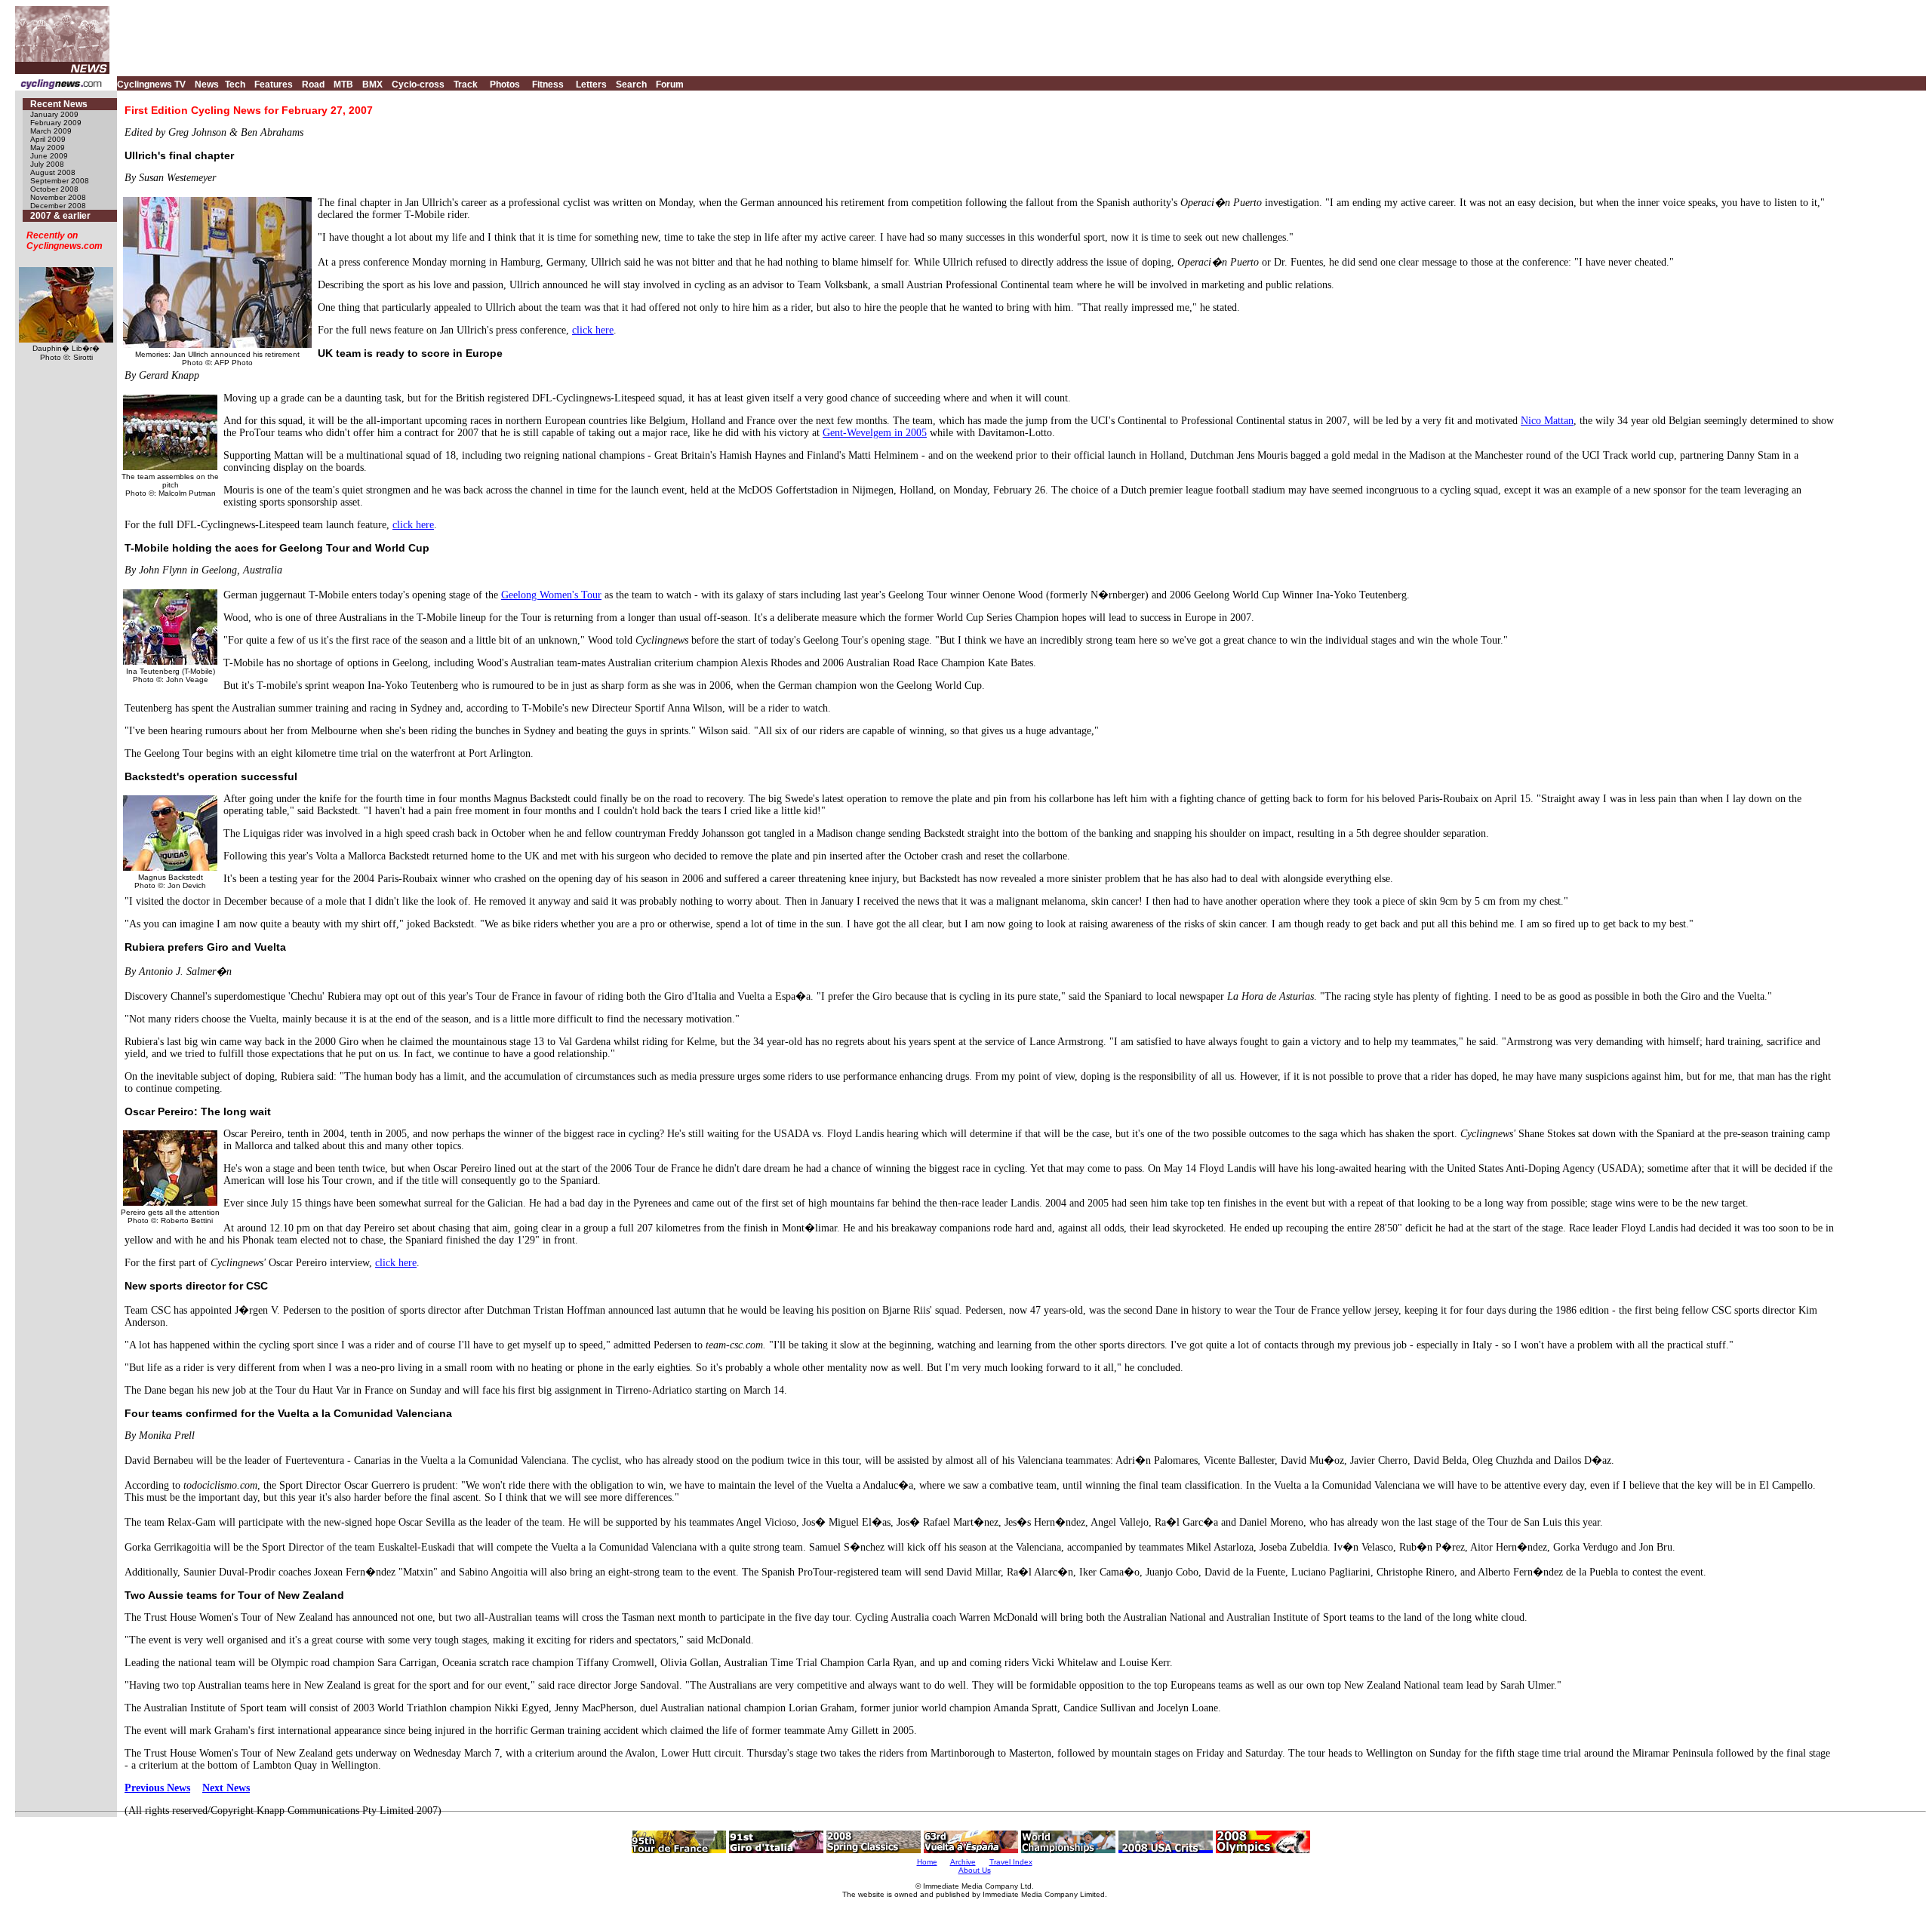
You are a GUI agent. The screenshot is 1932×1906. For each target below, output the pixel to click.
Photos (505, 85)
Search (631, 85)
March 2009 (51, 131)
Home (927, 1862)
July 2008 (47, 164)
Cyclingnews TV (151, 85)
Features (274, 85)
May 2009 (48, 148)
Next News (226, 1788)
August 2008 (53, 172)
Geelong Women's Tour (551, 595)
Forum (670, 85)
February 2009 (56, 123)
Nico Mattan (1547, 421)
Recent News (59, 104)
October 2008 (54, 189)
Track (466, 85)
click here (593, 330)
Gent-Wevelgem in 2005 (875, 433)
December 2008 (58, 206)
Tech (235, 85)
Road (313, 85)
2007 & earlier (60, 216)
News (207, 85)
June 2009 (49, 156)
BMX (372, 85)
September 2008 (60, 181)
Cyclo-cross (418, 85)
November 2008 (58, 197)
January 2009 (54, 114)
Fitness (548, 85)
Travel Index (1011, 1862)
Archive (963, 1862)
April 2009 (48, 139)
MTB (343, 85)
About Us (975, 1870)
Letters (591, 85)
